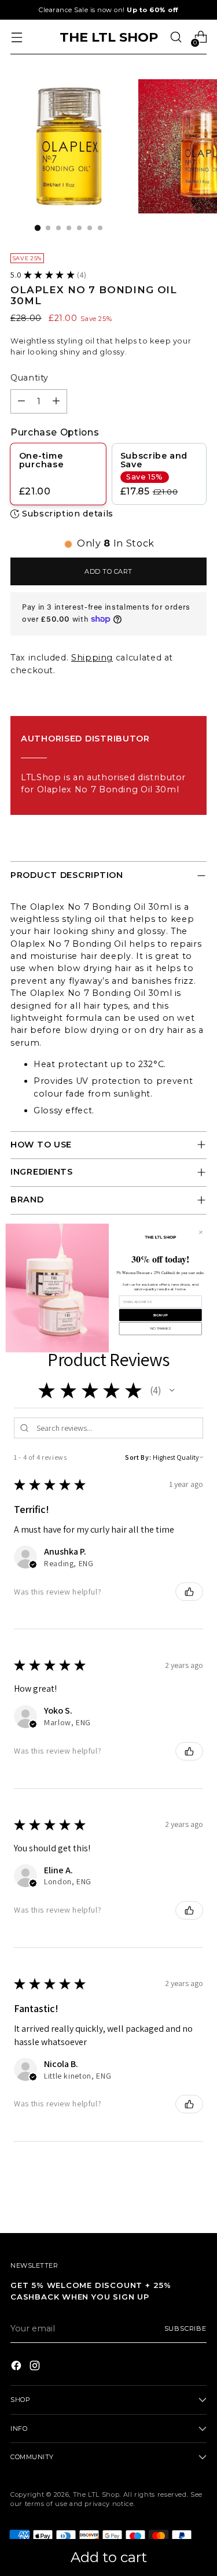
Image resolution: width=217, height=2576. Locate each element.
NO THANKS (160, 1329)
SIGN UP (160, 1315)
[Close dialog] (201, 1232)
